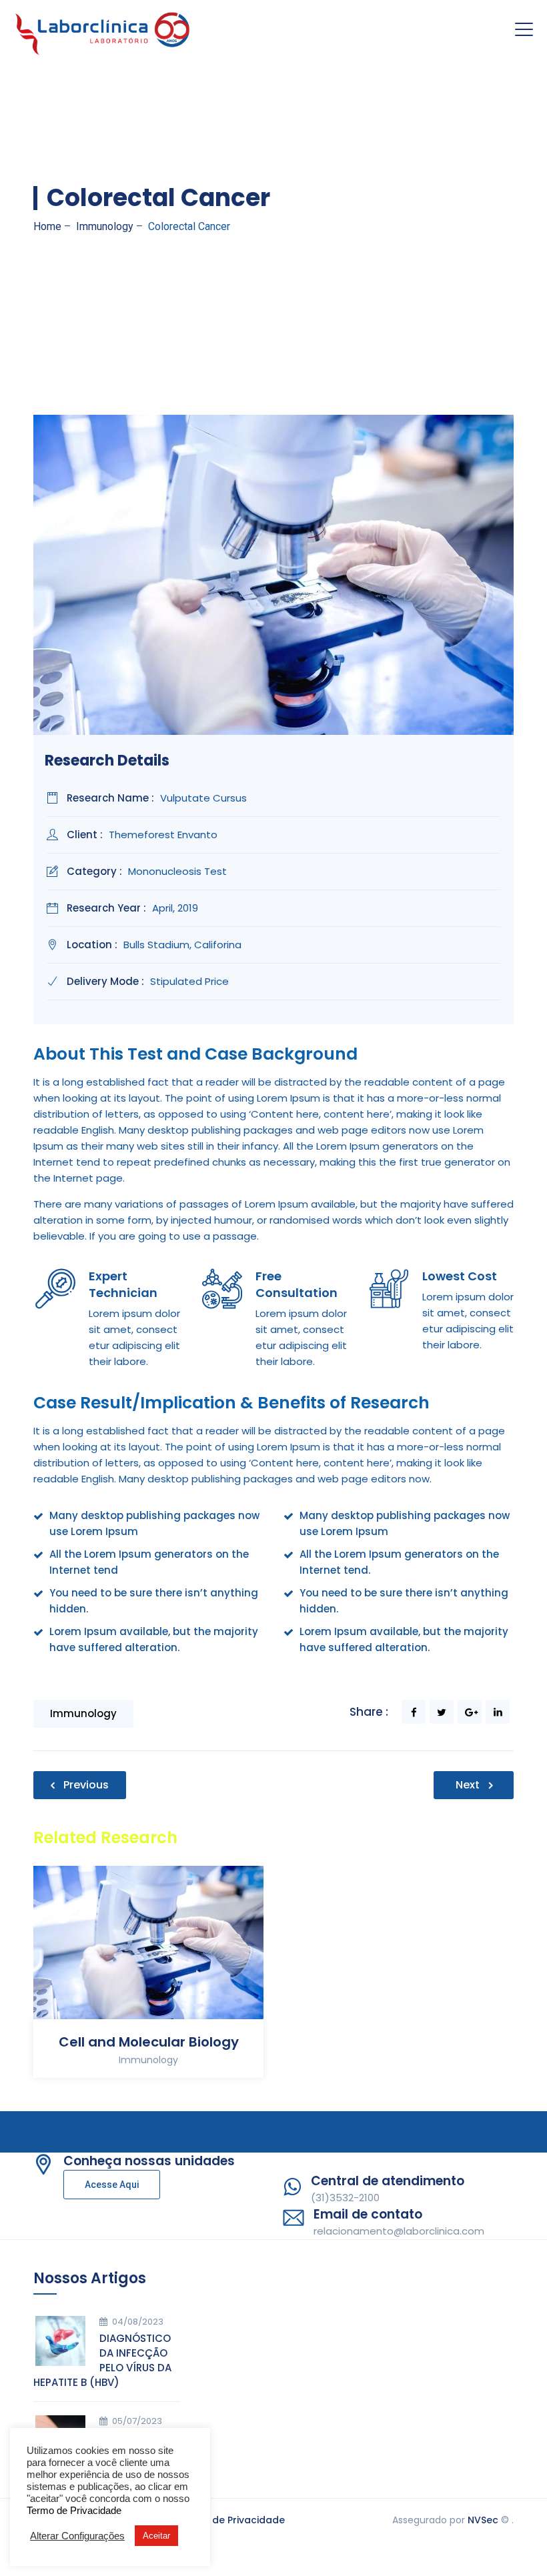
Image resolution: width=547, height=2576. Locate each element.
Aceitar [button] (156, 2536)
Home (47, 226)
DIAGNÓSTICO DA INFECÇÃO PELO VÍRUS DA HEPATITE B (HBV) (102, 2360)
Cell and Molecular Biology (149, 2042)
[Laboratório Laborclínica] (103, 30)
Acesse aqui (112, 2185)
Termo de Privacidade (231, 2520)
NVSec (483, 2520)
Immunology (83, 1713)
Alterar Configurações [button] (77, 2536)
